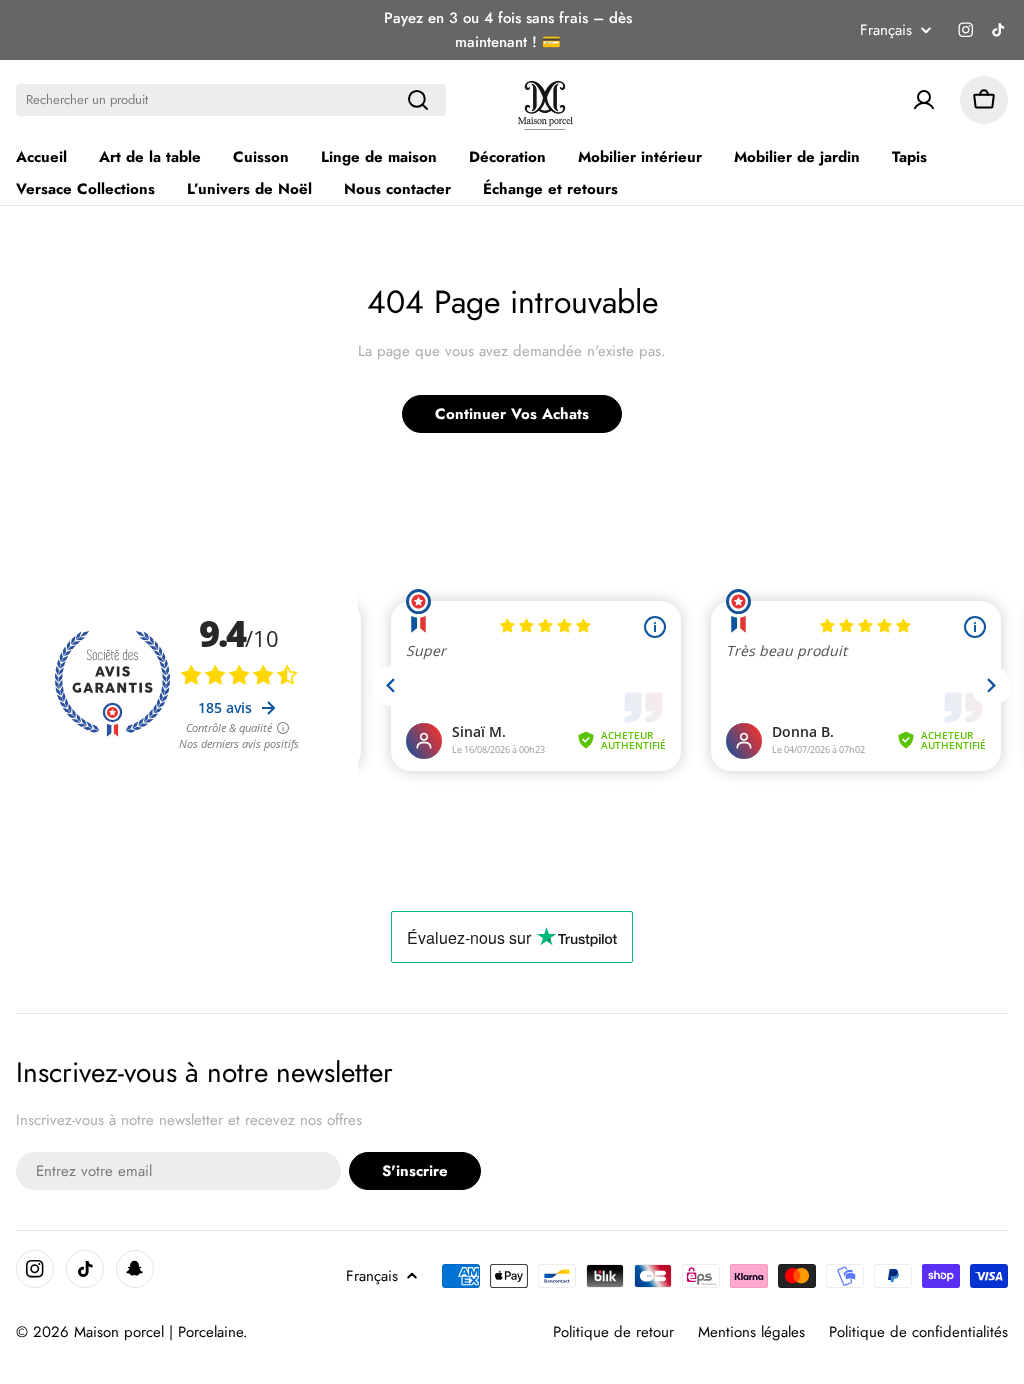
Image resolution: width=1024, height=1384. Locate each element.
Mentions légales (751, 1332)
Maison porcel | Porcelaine (158, 1332)
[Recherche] (418, 100)
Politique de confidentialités (918, 1332)
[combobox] (231, 100)
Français (886, 30)
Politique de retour (613, 1332)
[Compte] (924, 100)
